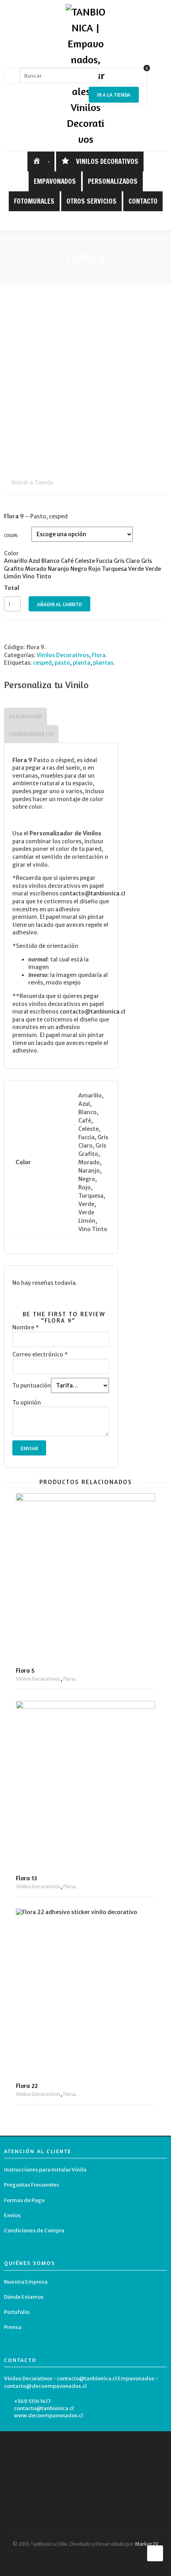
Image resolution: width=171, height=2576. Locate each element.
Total (12, 588)
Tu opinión (27, 1403)
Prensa (13, 2327)
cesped (42, 663)
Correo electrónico (40, 1354)
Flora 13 (26, 1878)
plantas (103, 663)
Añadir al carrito (59, 604)
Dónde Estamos (24, 2297)
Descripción (25, 718)
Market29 (147, 2544)
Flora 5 (25, 1670)
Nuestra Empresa (26, 2282)
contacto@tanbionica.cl (44, 2408)
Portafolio (17, 2312)
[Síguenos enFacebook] (80, 221)
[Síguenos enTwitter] (67, 221)
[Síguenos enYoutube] (104, 221)
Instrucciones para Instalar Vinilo (45, 2170)
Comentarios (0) (31, 735)
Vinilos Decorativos (63, 655)
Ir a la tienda (114, 95)
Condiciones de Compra (34, 2231)
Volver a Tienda (32, 483)
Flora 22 (27, 2086)
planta (82, 663)
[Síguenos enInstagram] (92, 221)
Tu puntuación (32, 1385)
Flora (99, 655)
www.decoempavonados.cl (49, 2415)
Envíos (12, 2215)
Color (11, 535)
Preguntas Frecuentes (32, 2185)
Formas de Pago (24, 2200)
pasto (62, 663)
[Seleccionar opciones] (143, 1632)
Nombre (26, 1327)
